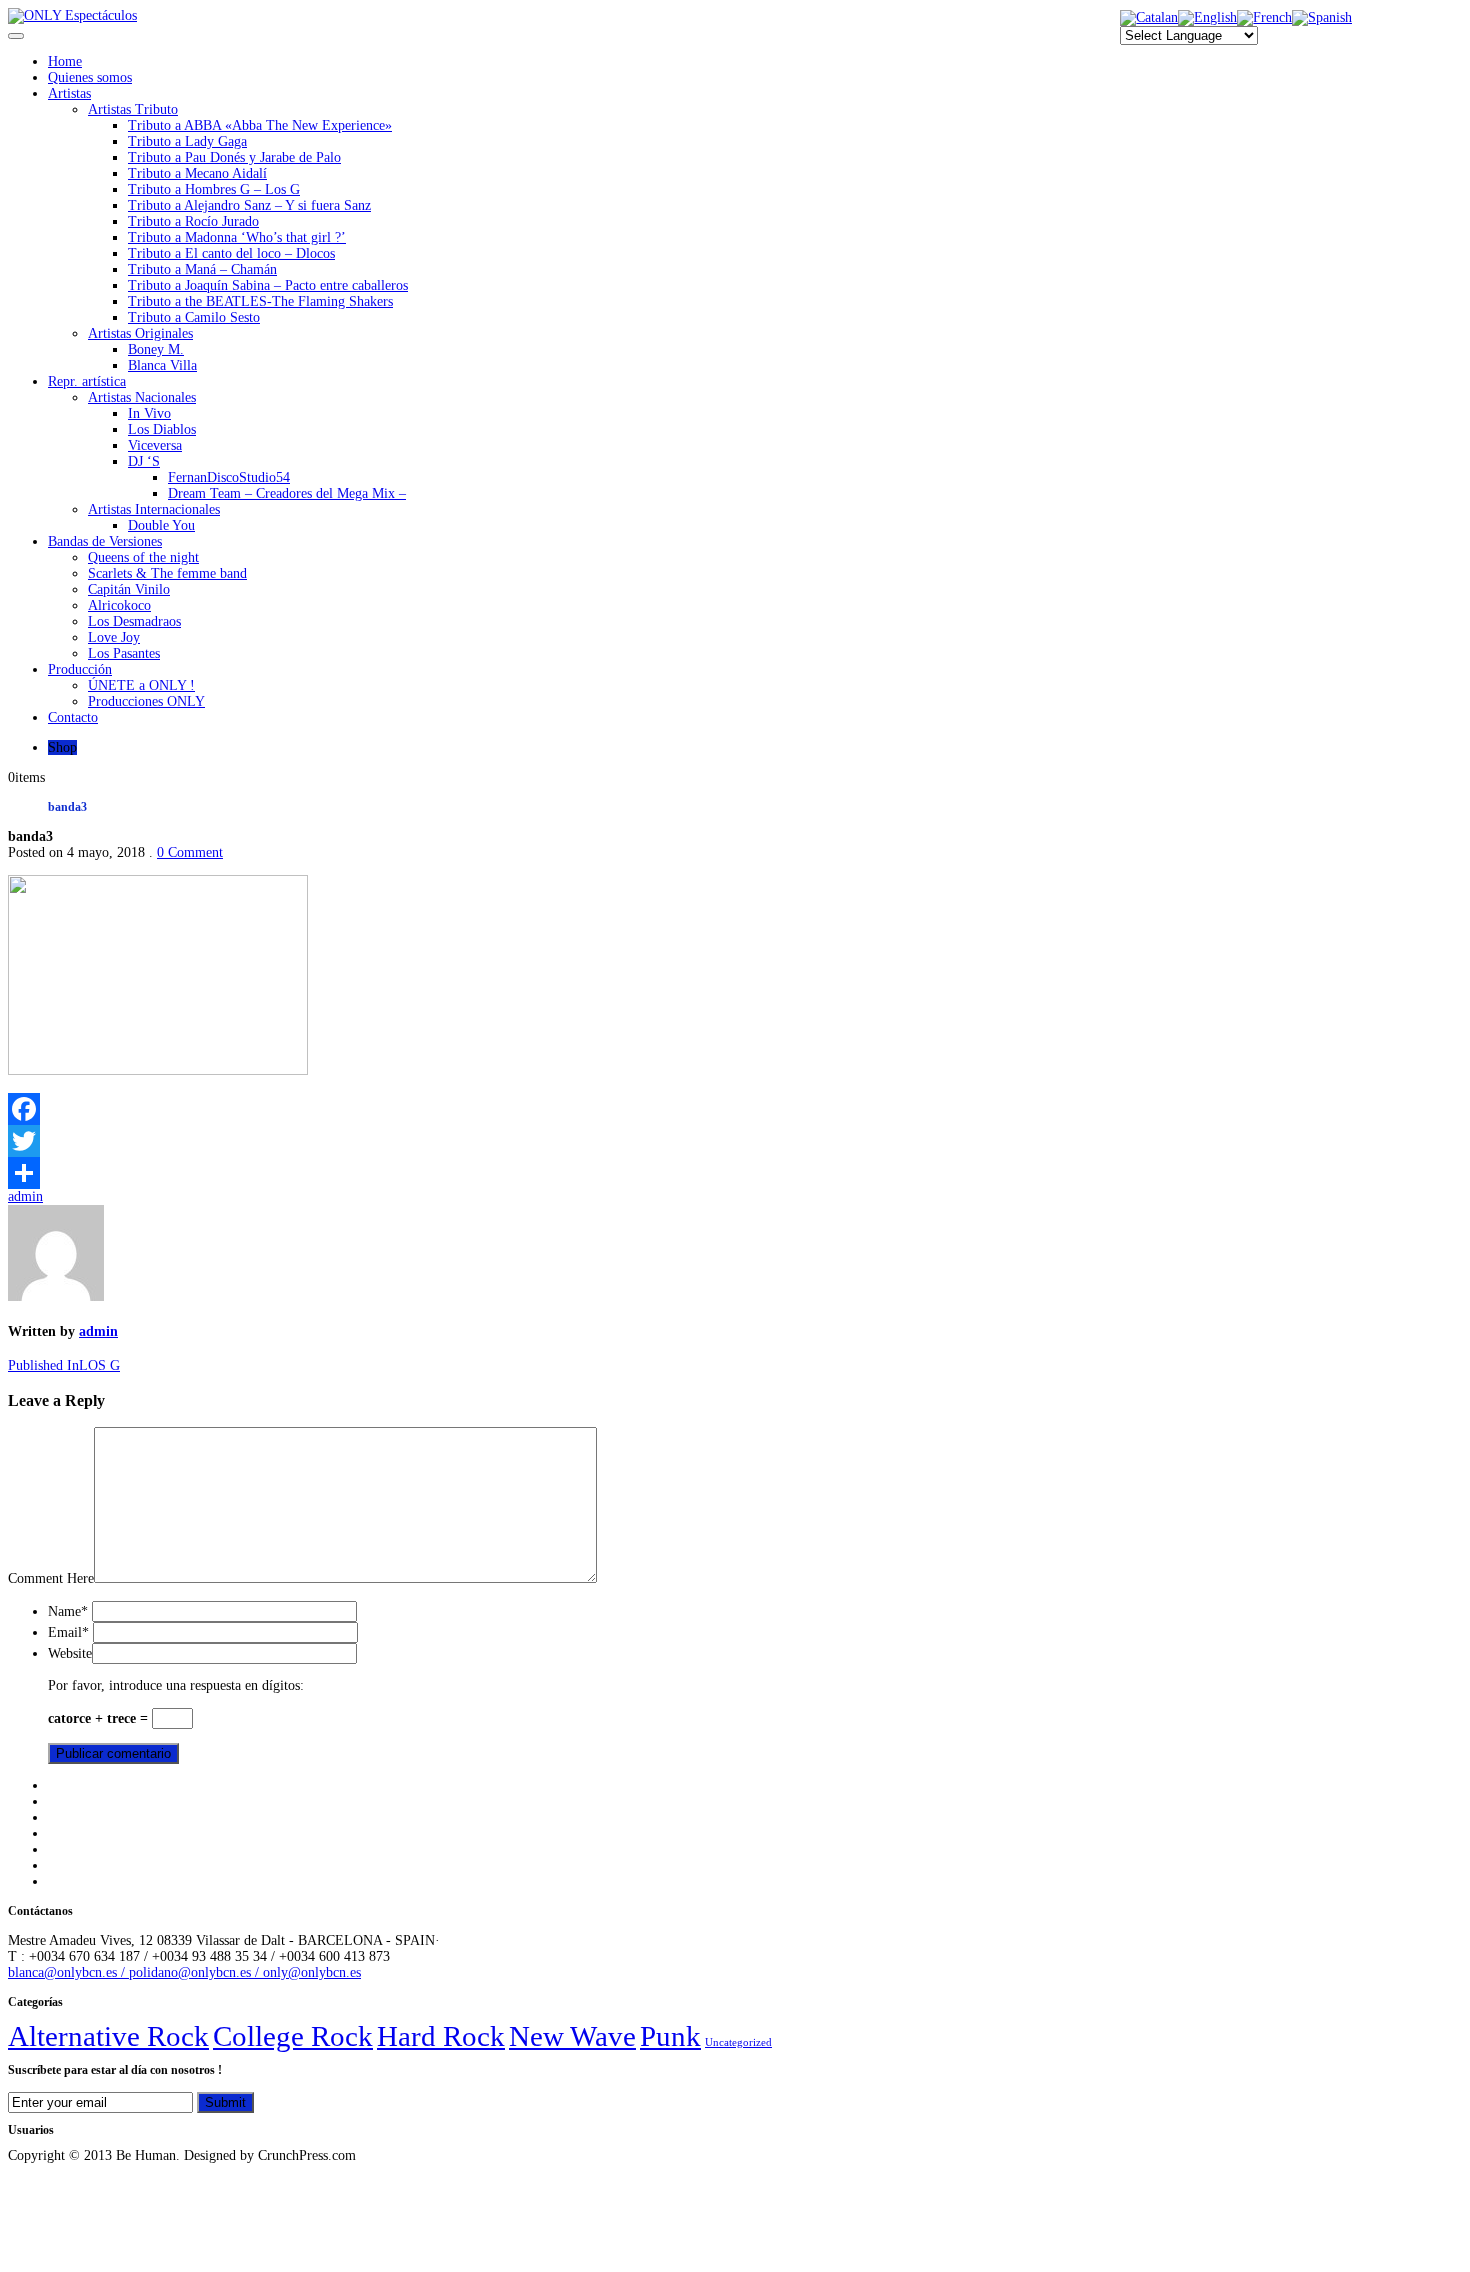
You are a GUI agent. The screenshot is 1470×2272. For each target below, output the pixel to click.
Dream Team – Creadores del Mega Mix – (287, 493)
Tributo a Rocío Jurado (193, 221)
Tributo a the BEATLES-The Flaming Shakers (260, 301)
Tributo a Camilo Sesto (194, 317)
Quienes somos (90, 77)
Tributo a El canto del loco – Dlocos (231, 253)
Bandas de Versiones (105, 541)
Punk (670, 2036)
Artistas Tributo (133, 109)
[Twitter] (735, 1141)
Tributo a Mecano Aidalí (197, 173)
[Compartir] (735, 1173)
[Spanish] (1322, 17)
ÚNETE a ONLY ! (141, 685)
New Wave (572, 2036)
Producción (80, 669)
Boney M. (156, 349)
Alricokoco (119, 605)
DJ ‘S (144, 461)
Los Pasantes (124, 653)
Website (70, 1653)
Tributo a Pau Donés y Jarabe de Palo (234, 157)
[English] (1207, 17)
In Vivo (149, 413)
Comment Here (51, 1578)
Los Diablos (162, 429)
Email (68, 1632)
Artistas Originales (140, 333)
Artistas (69, 93)
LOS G (64, 1365)
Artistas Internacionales (154, 509)
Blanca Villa (162, 365)
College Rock (293, 2036)
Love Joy (114, 637)
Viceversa (155, 445)
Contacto (73, 717)
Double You (161, 525)
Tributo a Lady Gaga (187, 141)
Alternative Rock (108, 2036)
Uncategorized (738, 2042)
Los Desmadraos (134, 621)
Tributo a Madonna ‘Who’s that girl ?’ (237, 237)
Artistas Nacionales (142, 397)
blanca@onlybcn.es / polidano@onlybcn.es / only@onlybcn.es (184, 1972)
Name (68, 1611)
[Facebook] (735, 1109)
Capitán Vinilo (129, 589)
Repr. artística (87, 381)
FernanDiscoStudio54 (229, 477)
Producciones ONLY (146, 701)
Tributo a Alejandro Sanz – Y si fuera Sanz (249, 205)
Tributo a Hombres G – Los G (214, 189)
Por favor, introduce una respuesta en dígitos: (176, 1685)
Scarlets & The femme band (167, 573)
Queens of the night (143, 557)
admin (25, 1196)
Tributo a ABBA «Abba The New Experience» (260, 125)
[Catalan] (1149, 17)
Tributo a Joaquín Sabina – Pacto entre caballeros (268, 285)
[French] (1264, 17)
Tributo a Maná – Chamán (202, 269)
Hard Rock (441, 2036)
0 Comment (190, 852)
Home (65, 61)
